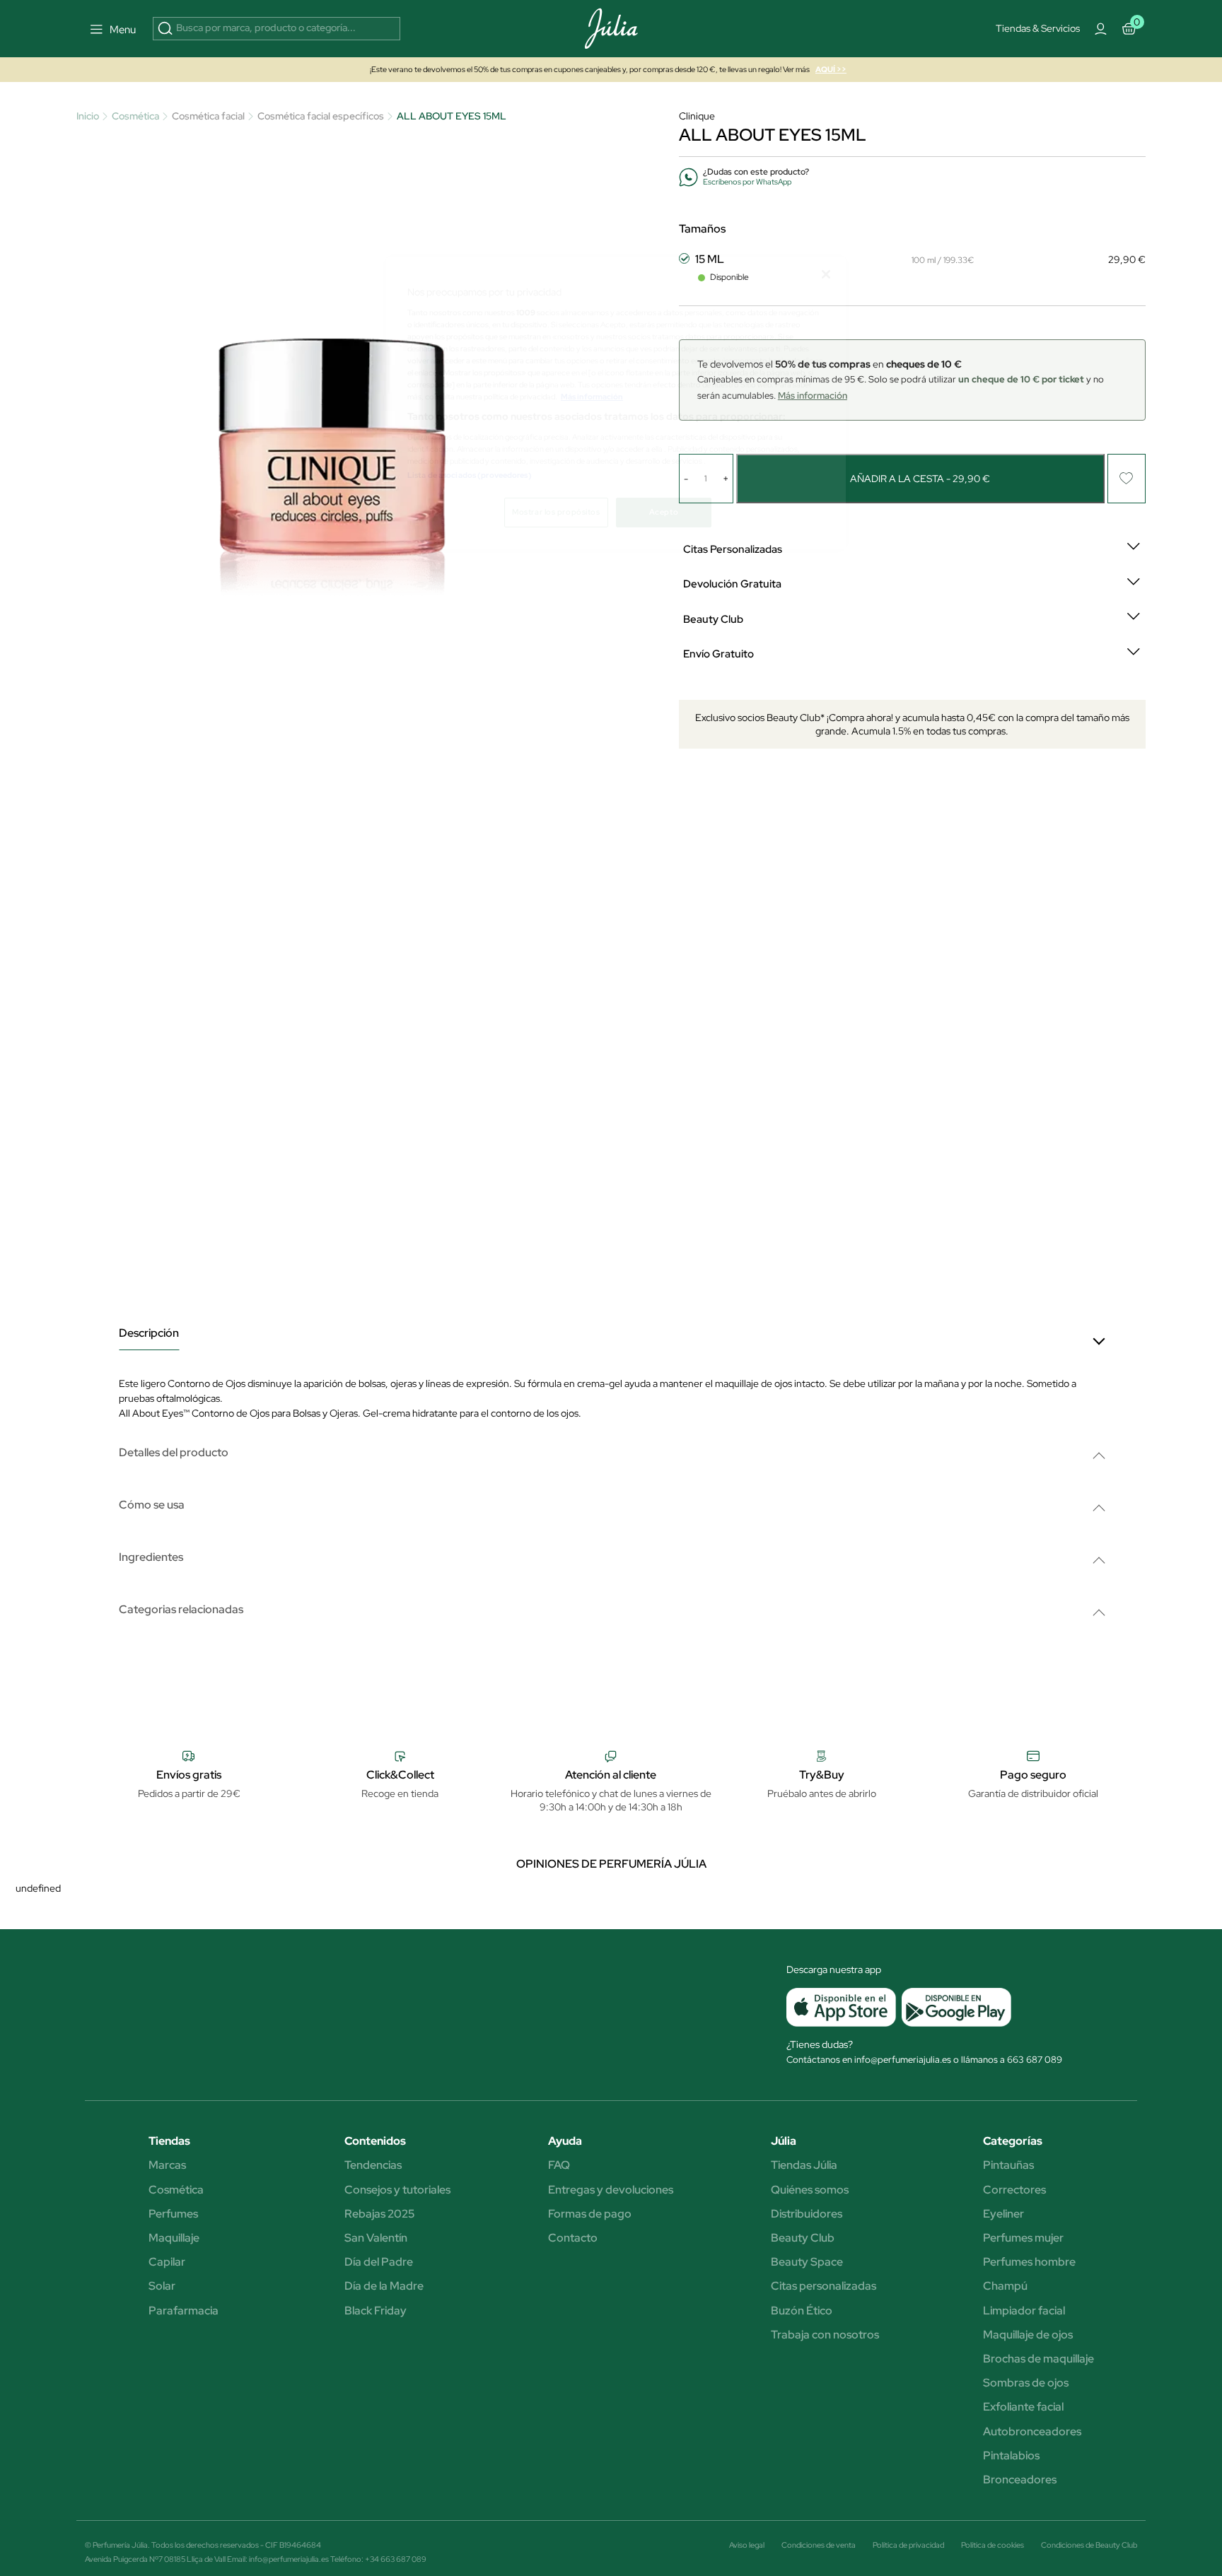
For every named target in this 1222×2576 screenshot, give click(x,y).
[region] (616, 403)
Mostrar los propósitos (556, 512)
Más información (592, 397)
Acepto (664, 512)
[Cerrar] (826, 274)
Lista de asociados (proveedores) (470, 475)
